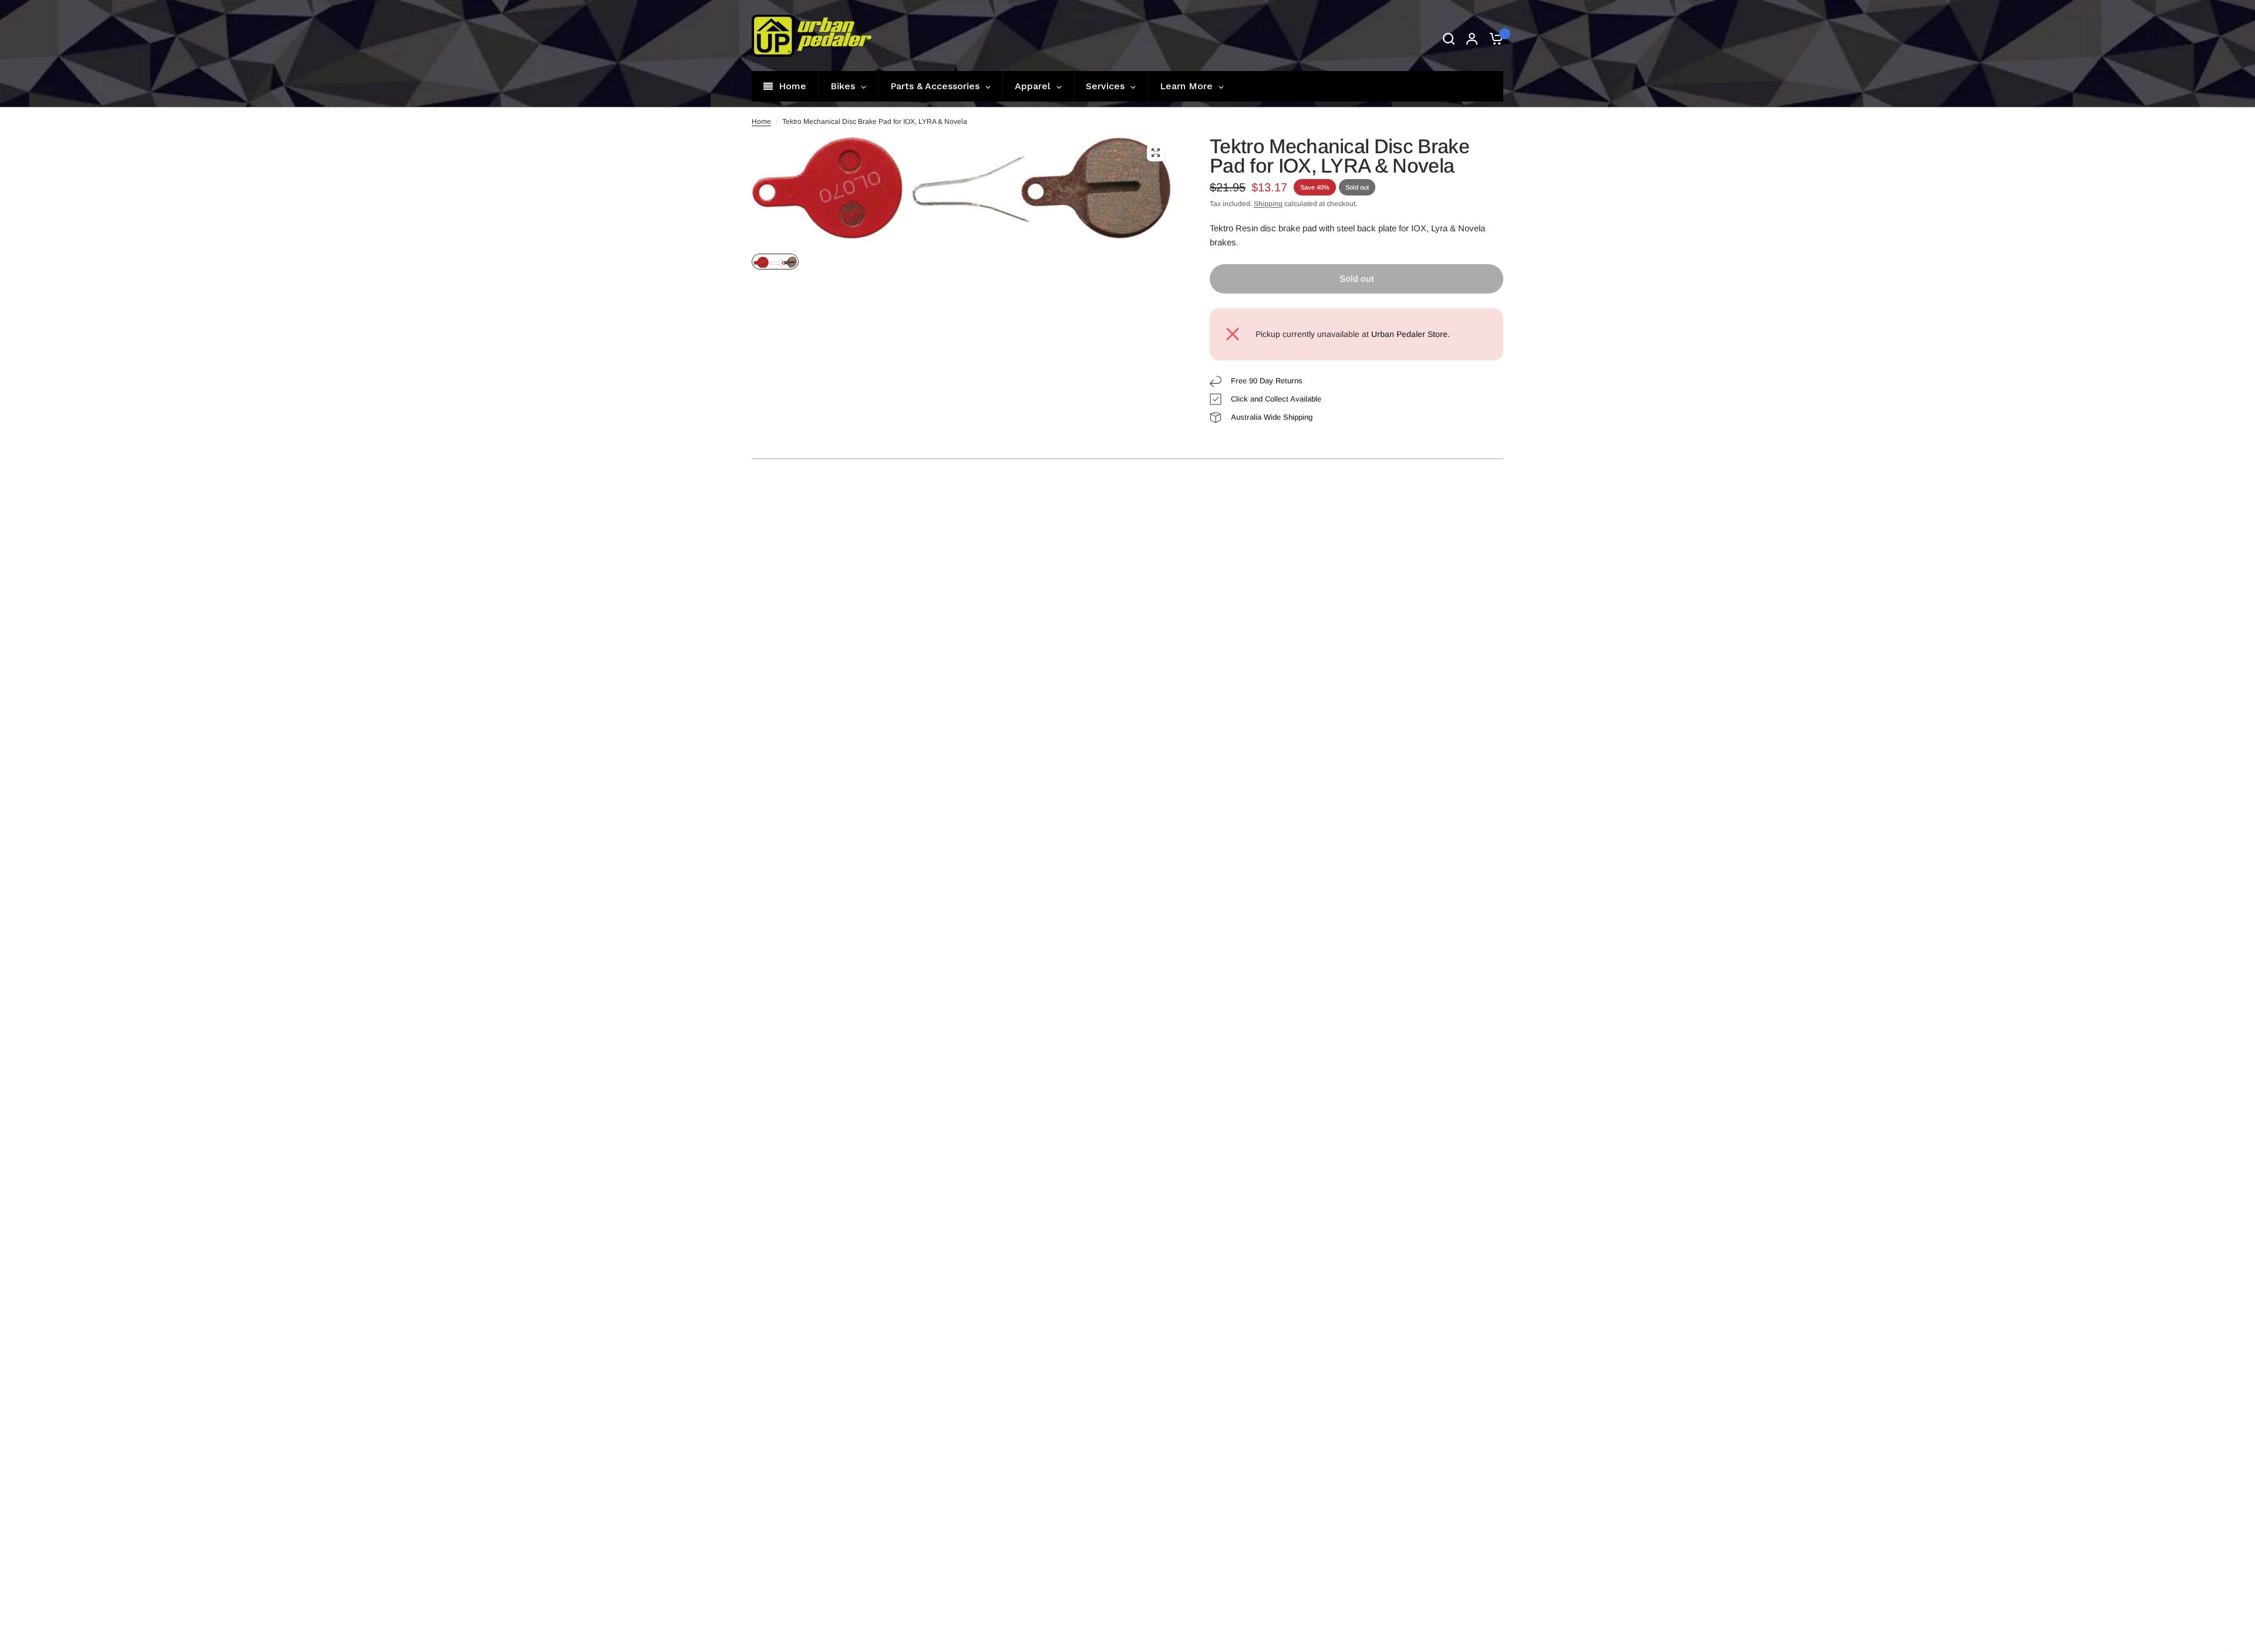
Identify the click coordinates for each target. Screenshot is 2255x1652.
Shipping (1268, 204)
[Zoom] (1156, 153)
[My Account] (1472, 38)
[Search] (1449, 38)
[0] (1493, 38)
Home (761, 122)
